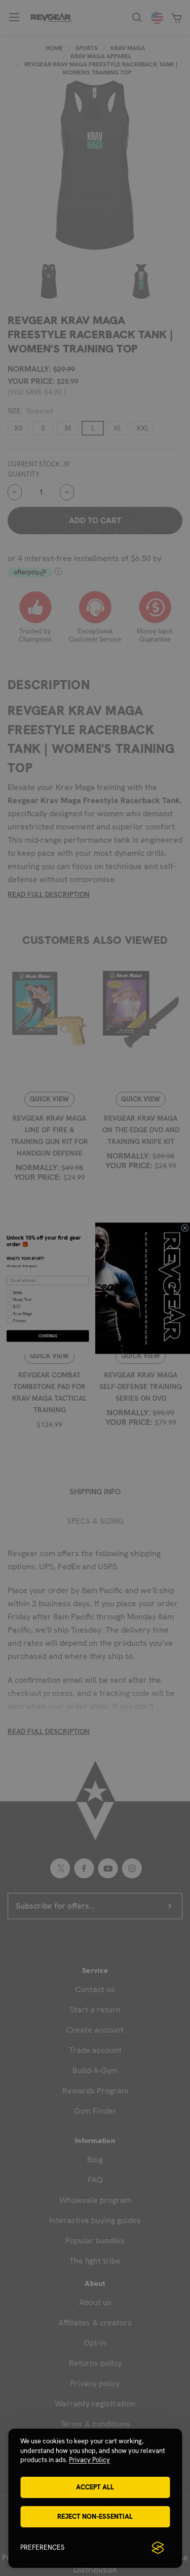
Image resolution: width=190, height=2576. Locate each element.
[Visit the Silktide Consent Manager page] (158, 2548)
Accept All (95, 2487)
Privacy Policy (89, 2460)
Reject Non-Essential (95, 2516)
